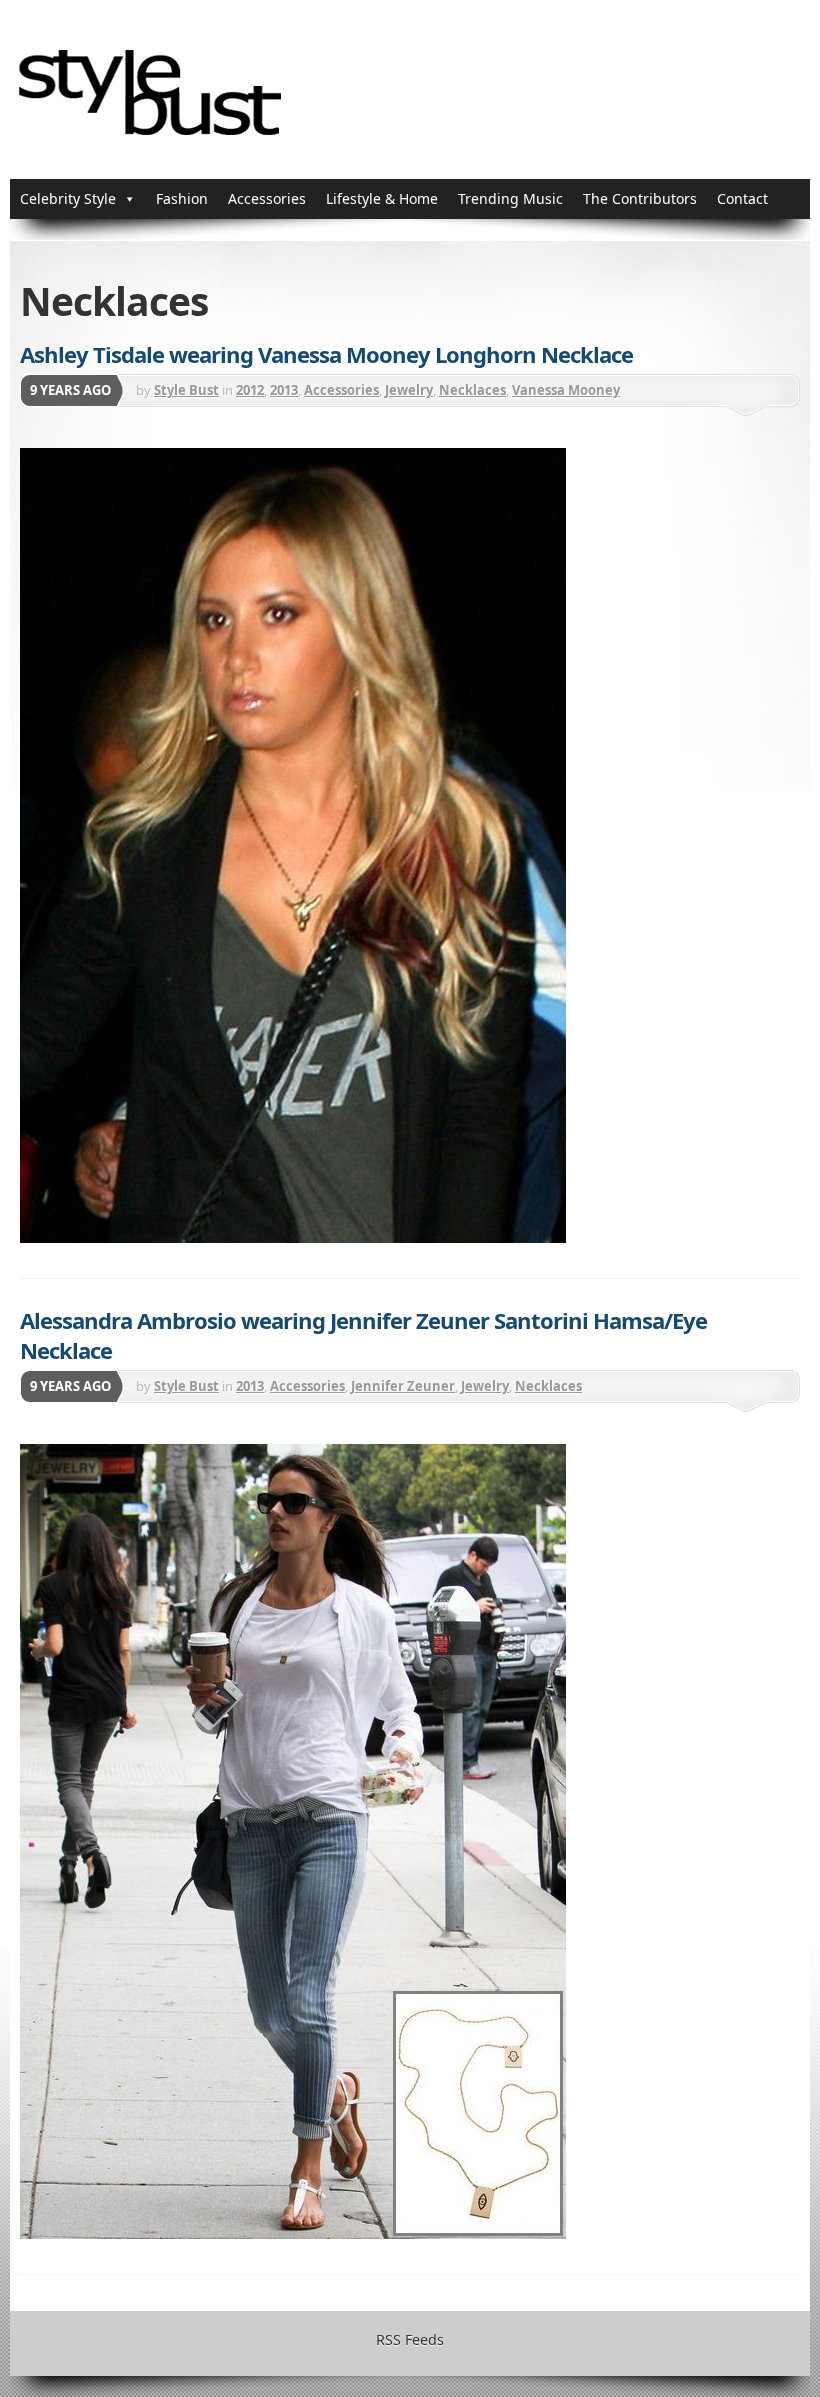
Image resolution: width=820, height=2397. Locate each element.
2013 (284, 390)
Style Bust (186, 390)
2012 (250, 390)
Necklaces (472, 390)
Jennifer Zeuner (403, 1386)
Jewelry (409, 390)
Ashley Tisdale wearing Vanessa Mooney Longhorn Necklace (326, 354)
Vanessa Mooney (566, 390)
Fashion (182, 198)
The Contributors (640, 198)
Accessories (267, 198)
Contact (742, 198)
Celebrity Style (68, 198)
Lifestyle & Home (382, 198)
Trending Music (510, 198)
